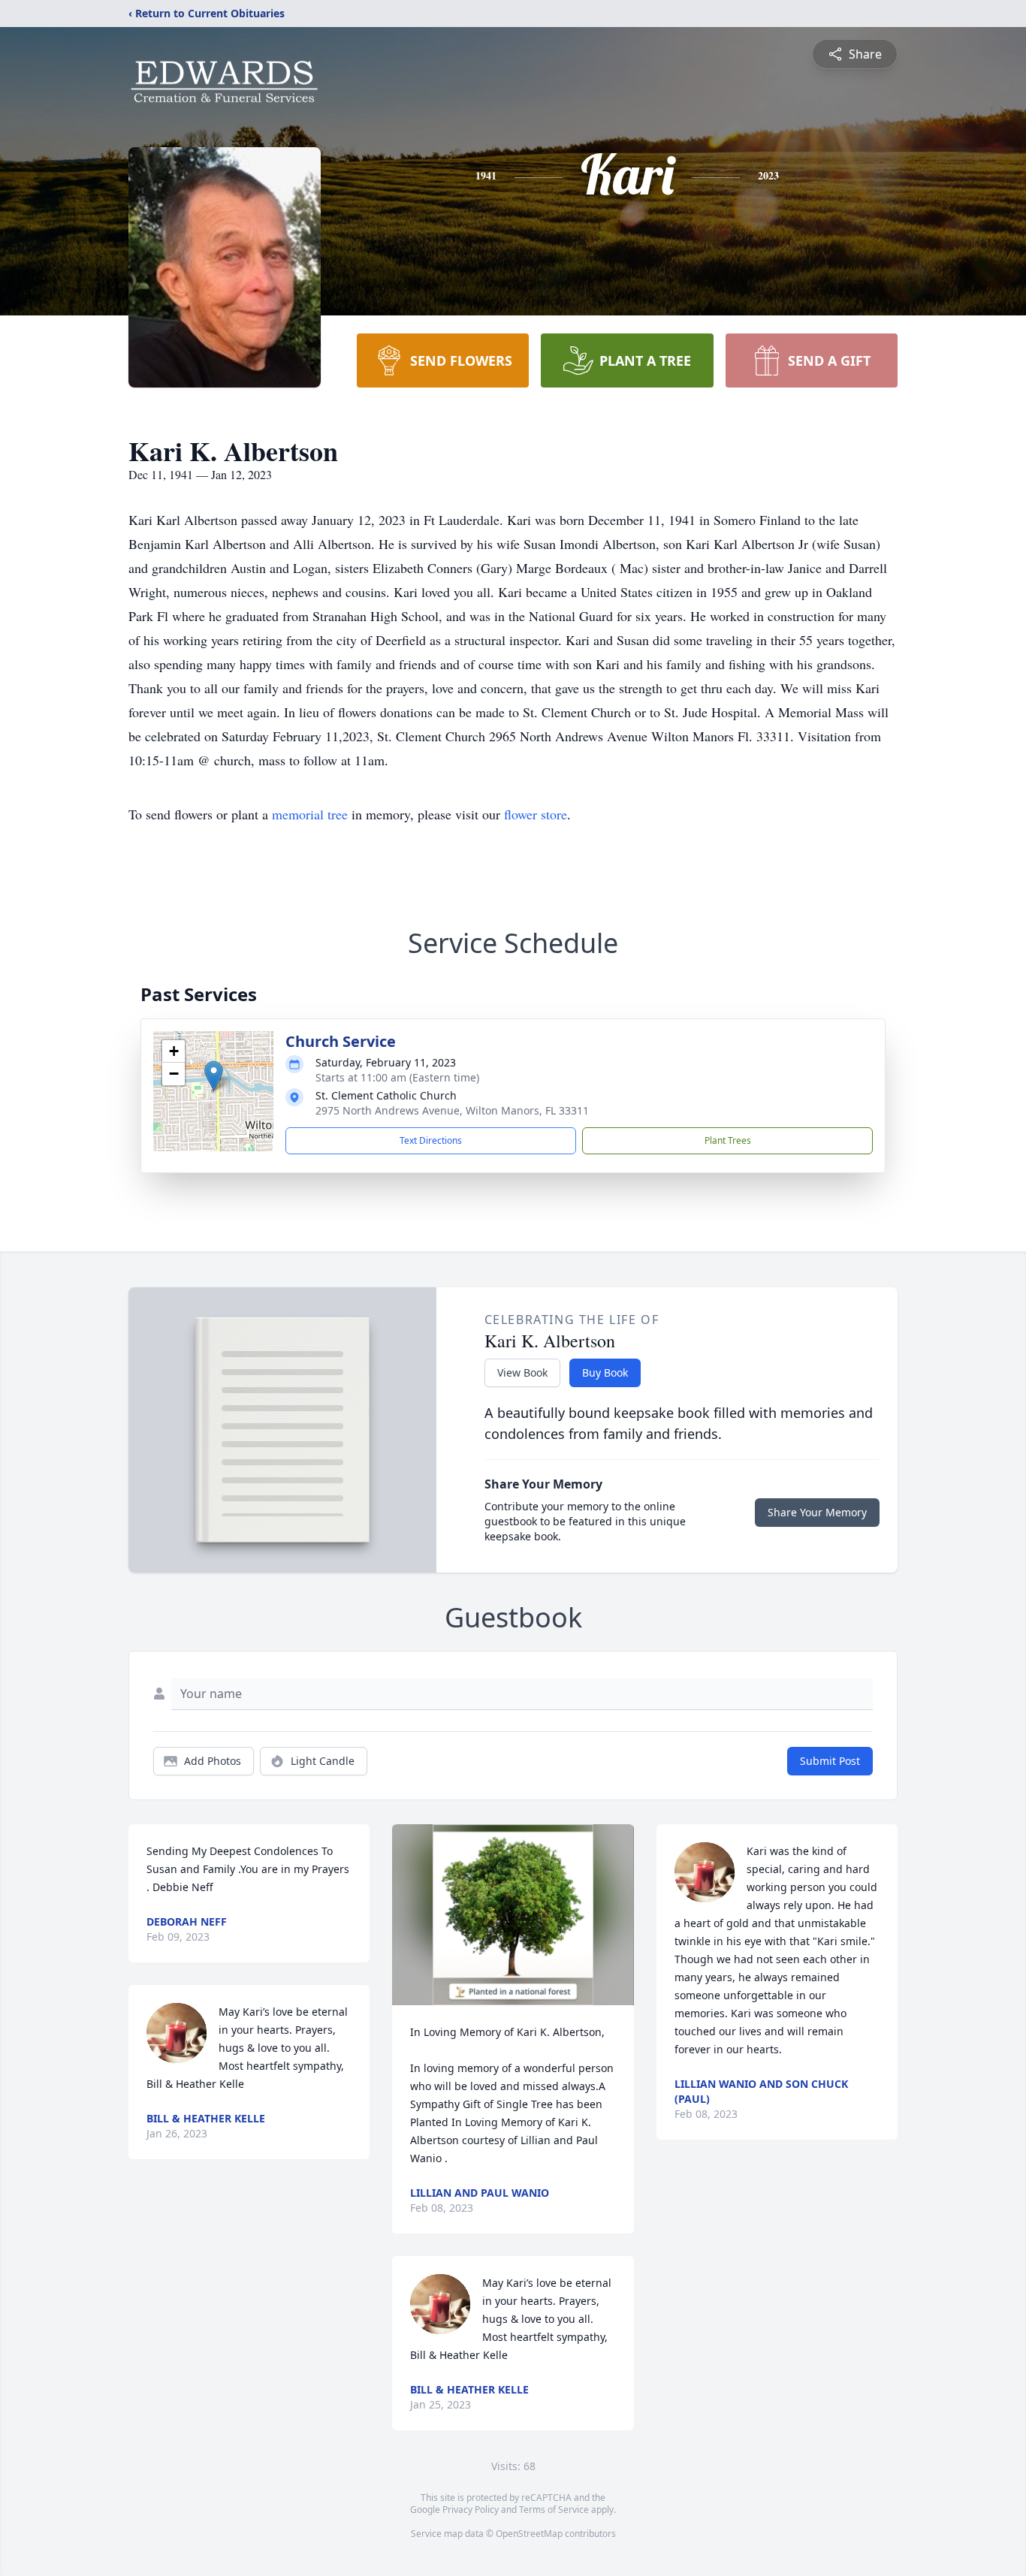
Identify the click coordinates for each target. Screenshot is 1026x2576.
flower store (536, 814)
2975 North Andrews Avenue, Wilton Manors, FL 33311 (452, 1110)
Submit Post (830, 1761)
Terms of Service (554, 2510)
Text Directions (431, 1140)
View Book (522, 1372)
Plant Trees (728, 1140)
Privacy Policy (471, 2510)
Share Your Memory (817, 1512)
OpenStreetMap (529, 2534)
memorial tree (310, 814)
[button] (214, 1076)
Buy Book (605, 1372)
